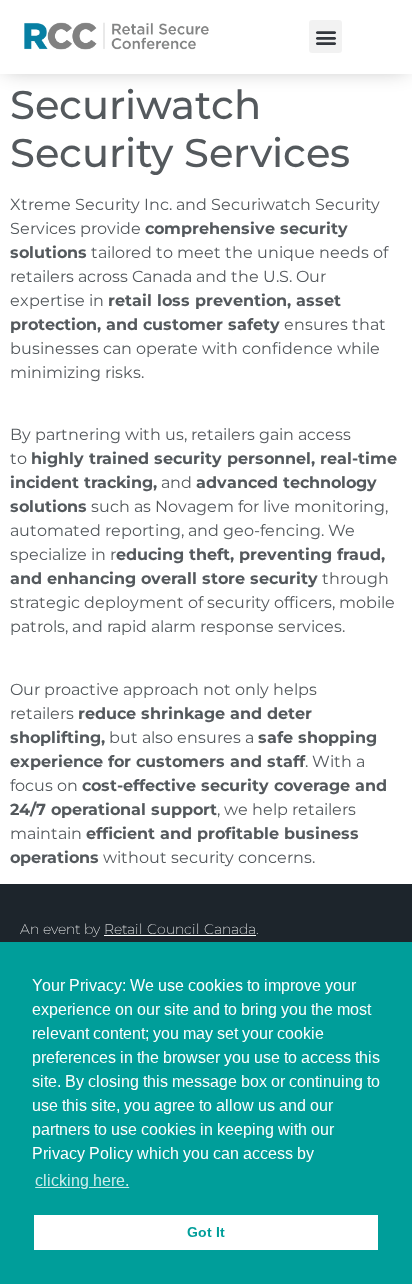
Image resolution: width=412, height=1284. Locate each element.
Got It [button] (206, 1232)
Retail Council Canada (180, 929)
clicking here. (82, 1180)
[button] (325, 36)
